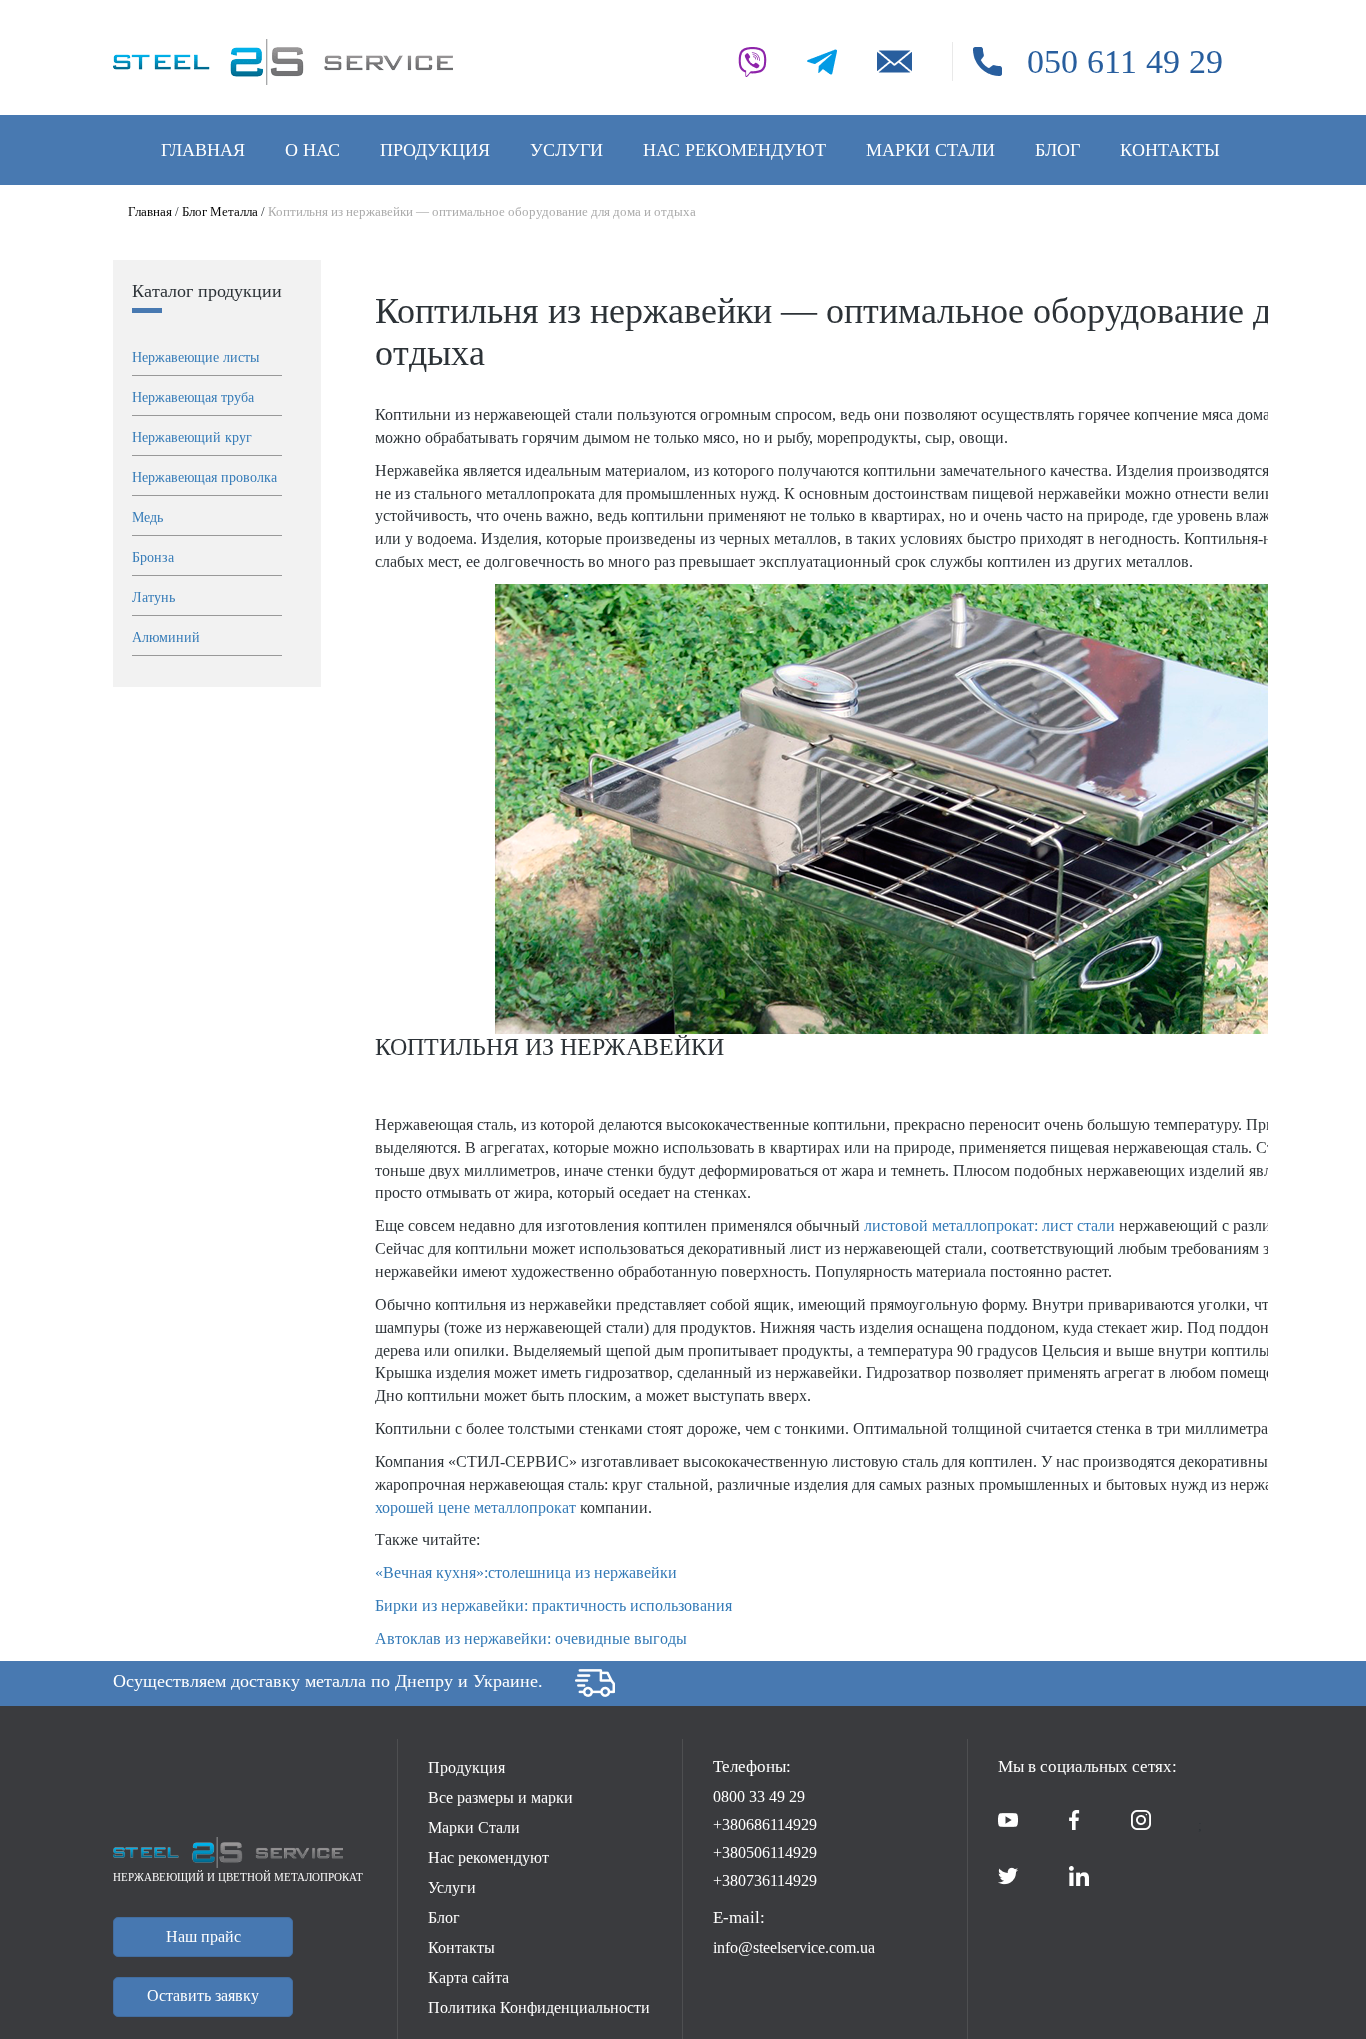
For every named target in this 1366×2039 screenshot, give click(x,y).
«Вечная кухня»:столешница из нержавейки (526, 1572)
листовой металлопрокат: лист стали (989, 1225)
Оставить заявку (203, 1995)
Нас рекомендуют (734, 150)
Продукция (435, 150)
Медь (147, 517)
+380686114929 (765, 1824)
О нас (312, 150)
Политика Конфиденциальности (539, 2007)
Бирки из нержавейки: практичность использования (553, 1605)
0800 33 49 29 (759, 1796)
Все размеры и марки (500, 1797)
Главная (203, 150)
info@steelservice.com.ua (794, 1947)
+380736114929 (765, 1880)
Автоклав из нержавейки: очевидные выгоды (531, 1638)
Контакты (1170, 150)
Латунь (153, 597)
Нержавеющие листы (195, 357)
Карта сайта (468, 1977)
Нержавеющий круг (192, 437)
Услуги (566, 150)
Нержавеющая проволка (204, 477)
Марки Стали (930, 150)
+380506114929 (765, 1852)
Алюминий (166, 637)
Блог (1057, 150)
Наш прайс (203, 1936)
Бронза (153, 557)
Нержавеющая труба (193, 397)
